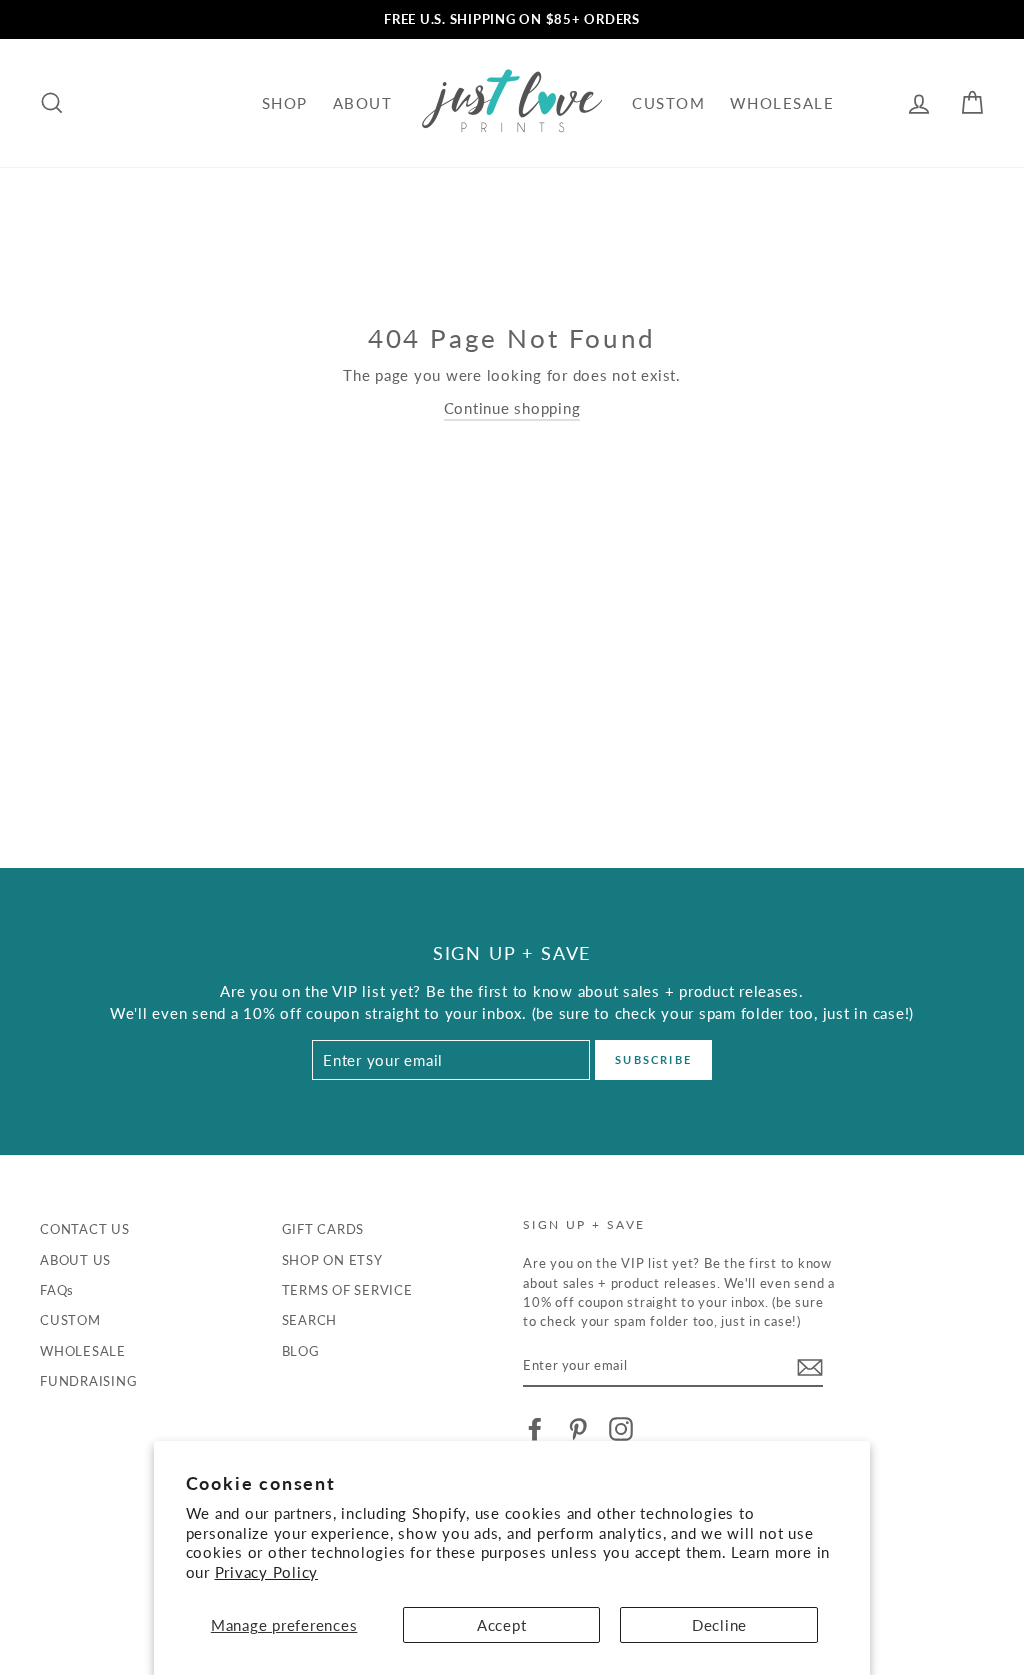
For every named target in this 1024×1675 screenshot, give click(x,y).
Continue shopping (512, 408)
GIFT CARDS (323, 1229)
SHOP (285, 103)
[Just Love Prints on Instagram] (621, 1429)
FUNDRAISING (88, 1381)
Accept (502, 1625)
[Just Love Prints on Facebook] (535, 1429)
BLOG (301, 1351)
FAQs (57, 1290)
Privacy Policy (267, 1572)
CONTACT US (85, 1229)
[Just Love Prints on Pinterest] (578, 1429)
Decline (719, 1625)
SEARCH (310, 1320)
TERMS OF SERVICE (347, 1290)
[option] (512, 19)
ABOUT (363, 103)
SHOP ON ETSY (332, 1260)
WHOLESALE (782, 103)
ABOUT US (75, 1260)
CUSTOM (668, 103)
